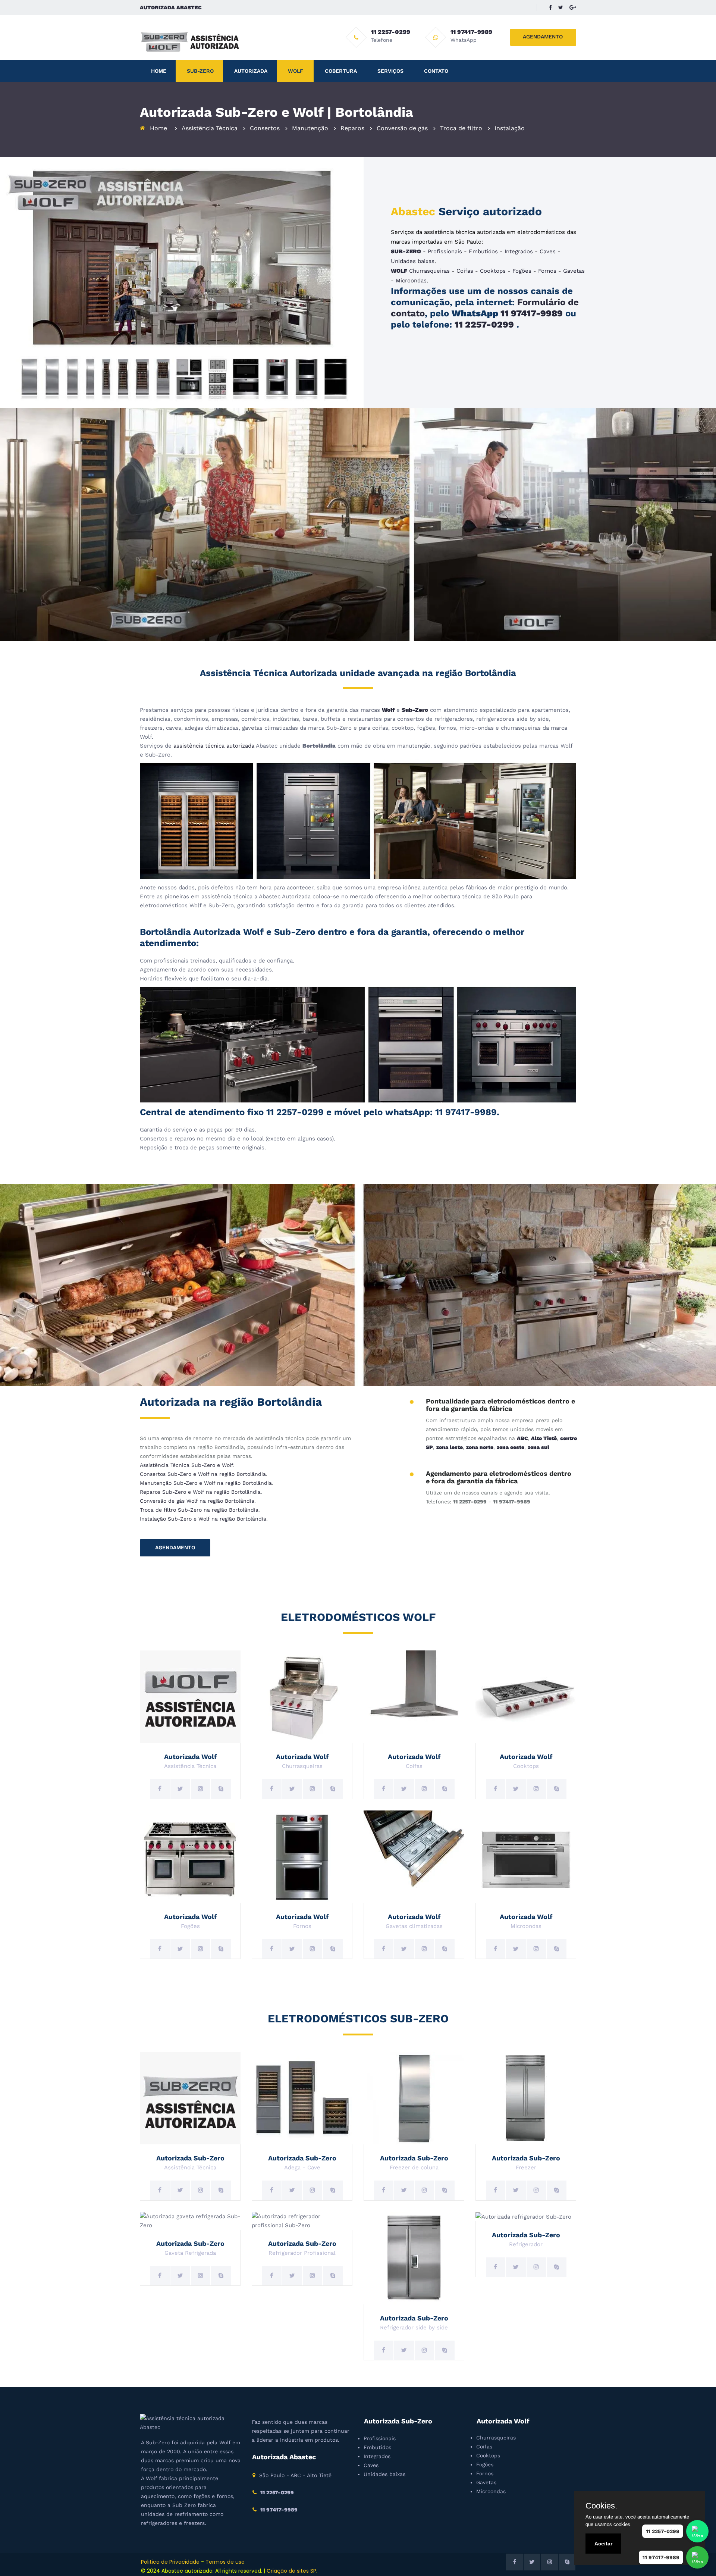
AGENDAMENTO (543, 37)
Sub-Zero (200, 71)
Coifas (465, 271)
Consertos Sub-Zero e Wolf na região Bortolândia (203, 1474)
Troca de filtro (461, 128)
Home (159, 71)
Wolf (296, 71)
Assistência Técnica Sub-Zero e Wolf (186, 1465)
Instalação (510, 128)
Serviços (390, 71)
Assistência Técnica (210, 128)
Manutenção (310, 128)
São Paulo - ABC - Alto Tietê (295, 2475)
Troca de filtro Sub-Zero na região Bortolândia (199, 1510)
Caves (548, 251)
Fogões (522, 271)
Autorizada (251, 71)
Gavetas (574, 271)
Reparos (352, 128)
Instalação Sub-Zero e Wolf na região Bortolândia (203, 1519)
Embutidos (483, 251)
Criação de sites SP (291, 2571)
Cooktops (493, 271)
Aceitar (603, 2544)
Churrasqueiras (429, 271)
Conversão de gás (402, 128)
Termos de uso (225, 2562)
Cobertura (341, 71)
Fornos (547, 271)
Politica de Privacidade (170, 2562)
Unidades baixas (413, 261)
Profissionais (445, 251)
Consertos (265, 128)
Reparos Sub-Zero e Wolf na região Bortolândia (200, 1492)
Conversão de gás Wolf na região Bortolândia (197, 1501)
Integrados (519, 251)
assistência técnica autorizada (214, 746)
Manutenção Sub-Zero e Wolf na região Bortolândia (206, 1483)
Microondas (411, 281)
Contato (436, 71)
